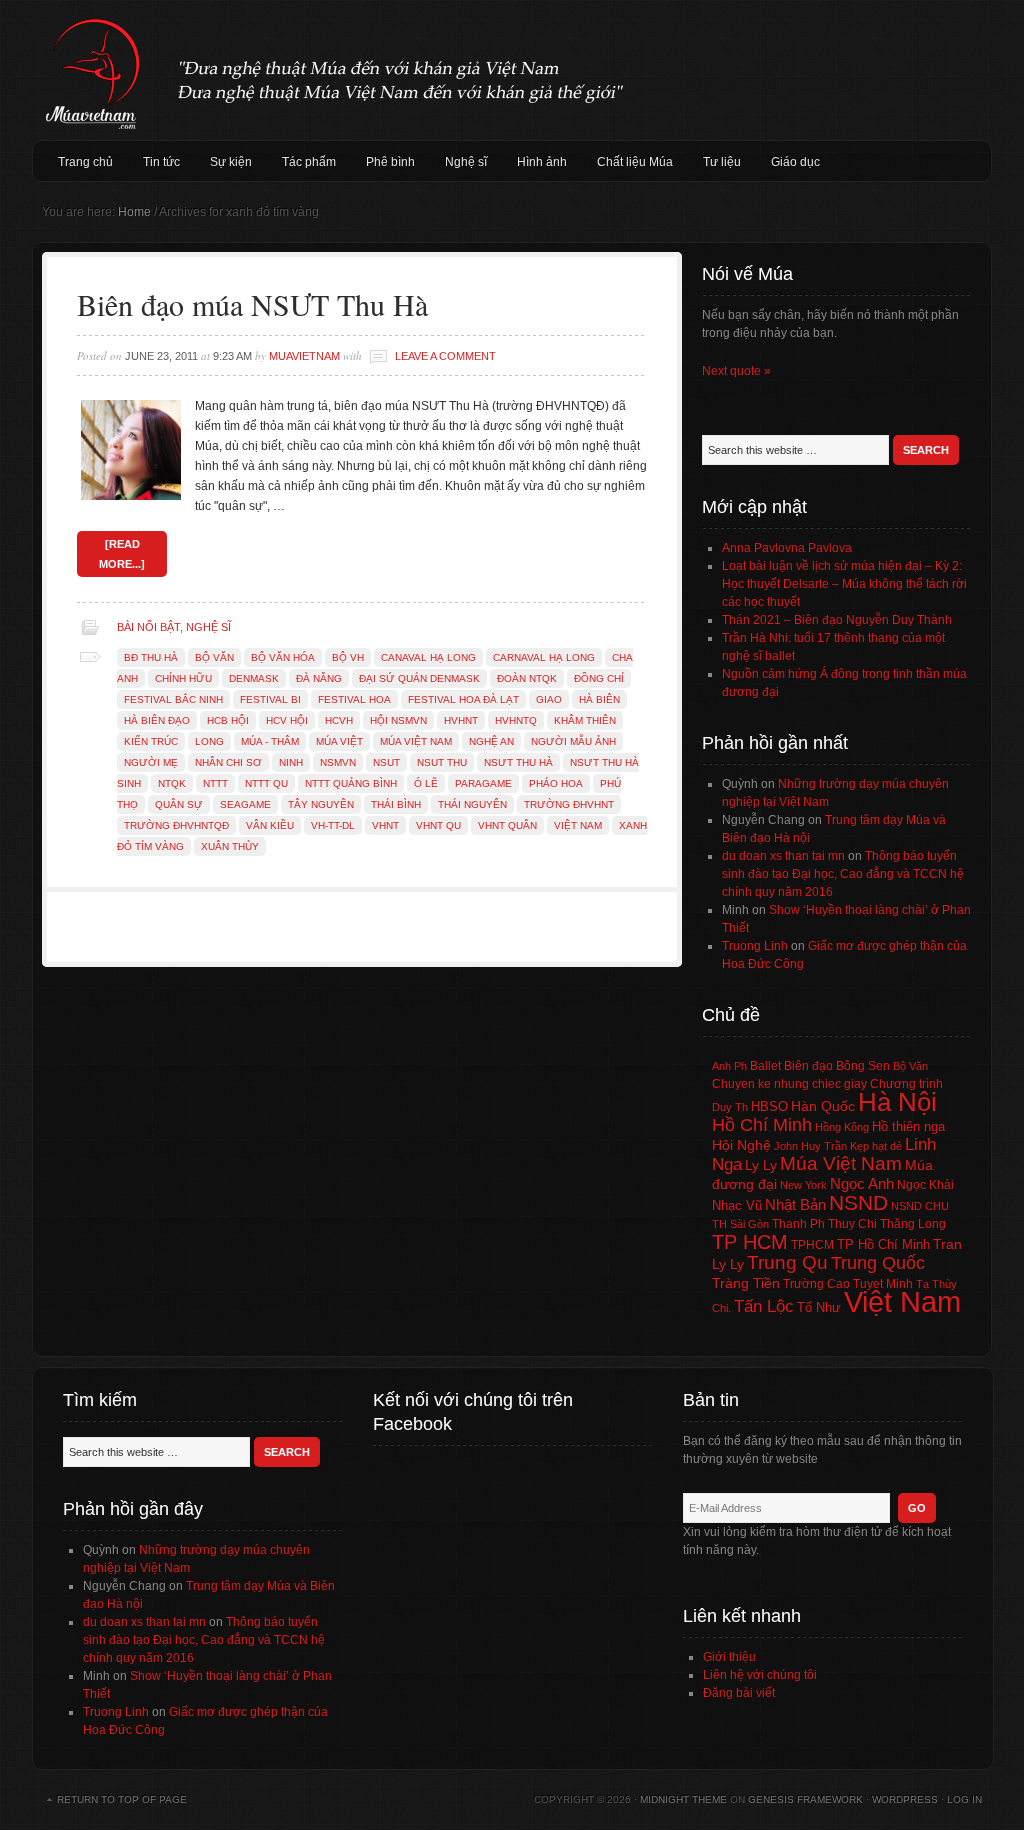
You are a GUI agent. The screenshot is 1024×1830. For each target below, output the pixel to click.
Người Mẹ (151, 762)
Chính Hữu (183, 678)
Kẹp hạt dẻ (876, 1146)
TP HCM (750, 1242)
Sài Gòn (749, 1224)
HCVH (339, 720)
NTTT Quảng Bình (351, 783)
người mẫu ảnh (573, 741)
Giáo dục (795, 162)
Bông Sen (863, 1066)
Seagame (245, 804)
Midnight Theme (683, 1799)
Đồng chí (599, 678)
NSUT (386, 762)
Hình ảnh (542, 162)
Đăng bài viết (739, 1693)
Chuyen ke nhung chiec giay (789, 1083)
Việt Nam (578, 825)
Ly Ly (761, 1165)
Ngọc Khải (925, 1185)
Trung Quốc (878, 1263)
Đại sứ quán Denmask (419, 678)
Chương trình (906, 1084)
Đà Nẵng (319, 678)
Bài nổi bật (148, 627)
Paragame (483, 783)
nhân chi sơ (228, 762)
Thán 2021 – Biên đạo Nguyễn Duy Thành (837, 620)
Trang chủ (85, 162)
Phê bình (390, 162)
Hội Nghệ (741, 1145)
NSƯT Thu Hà (518, 762)
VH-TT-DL (333, 825)
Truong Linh (755, 946)
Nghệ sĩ (466, 162)
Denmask (254, 678)
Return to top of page (122, 1799)
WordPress (905, 1799)
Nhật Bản (795, 1205)
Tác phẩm (309, 162)
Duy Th (730, 1107)
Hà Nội (897, 1102)
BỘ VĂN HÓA (283, 657)
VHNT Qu (438, 825)
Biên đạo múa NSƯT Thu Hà (252, 304)
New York (803, 1185)
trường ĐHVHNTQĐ (176, 825)
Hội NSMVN (398, 720)
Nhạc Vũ (737, 1206)
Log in (964, 1799)
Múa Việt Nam (512, 70)
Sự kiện (231, 162)
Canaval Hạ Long (428, 657)
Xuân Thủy (230, 846)
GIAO (549, 699)
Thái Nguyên (472, 804)
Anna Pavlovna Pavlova (787, 548)
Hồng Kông (842, 1127)
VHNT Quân (507, 825)
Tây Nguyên (321, 804)
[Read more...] (122, 554)
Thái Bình (396, 804)
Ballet (765, 1066)
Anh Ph (729, 1066)
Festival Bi (270, 699)
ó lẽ (426, 783)
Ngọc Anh (862, 1183)
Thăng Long (913, 1224)
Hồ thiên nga (908, 1126)
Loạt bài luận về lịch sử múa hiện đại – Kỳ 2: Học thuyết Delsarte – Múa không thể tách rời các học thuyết (844, 584)
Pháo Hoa (556, 783)
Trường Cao (816, 1284)
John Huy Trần (810, 1146)
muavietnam (304, 356)
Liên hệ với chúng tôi (760, 1675)
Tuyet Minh (883, 1284)
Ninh (291, 762)
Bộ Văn (214, 657)
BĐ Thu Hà (151, 657)
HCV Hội (287, 720)
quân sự (179, 804)
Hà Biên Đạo (157, 720)
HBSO (769, 1106)
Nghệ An (491, 741)
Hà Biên (599, 699)
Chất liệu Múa (635, 162)
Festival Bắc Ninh (173, 699)
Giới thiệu (729, 1657)
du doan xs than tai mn (783, 856)
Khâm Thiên (585, 720)
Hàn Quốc (823, 1106)
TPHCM (812, 1244)
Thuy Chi (852, 1224)
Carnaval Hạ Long (544, 657)
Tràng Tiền (746, 1283)
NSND (858, 1202)
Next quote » (736, 371)
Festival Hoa (354, 699)
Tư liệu (722, 162)
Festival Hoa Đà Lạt (463, 699)
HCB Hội (228, 720)
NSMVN (338, 762)
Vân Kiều (270, 825)
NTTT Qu (266, 783)
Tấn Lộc (764, 1306)
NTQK (172, 783)
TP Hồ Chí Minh (883, 1244)
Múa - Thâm (270, 741)
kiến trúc (151, 741)
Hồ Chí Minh (762, 1124)
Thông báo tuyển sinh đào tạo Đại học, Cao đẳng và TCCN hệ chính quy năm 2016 (843, 874)
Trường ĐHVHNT (569, 804)
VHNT (385, 825)
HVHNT (461, 720)
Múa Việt (339, 741)
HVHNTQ (516, 720)
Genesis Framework (805, 1799)
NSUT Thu (442, 762)
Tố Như (819, 1307)
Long (209, 741)
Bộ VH (348, 657)
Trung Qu (787, 1262)
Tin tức (161, 162)
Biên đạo (808, 1066)
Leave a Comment (445, 356)
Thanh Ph (798, 1224)
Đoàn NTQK (527, 678)
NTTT (215, 783)
